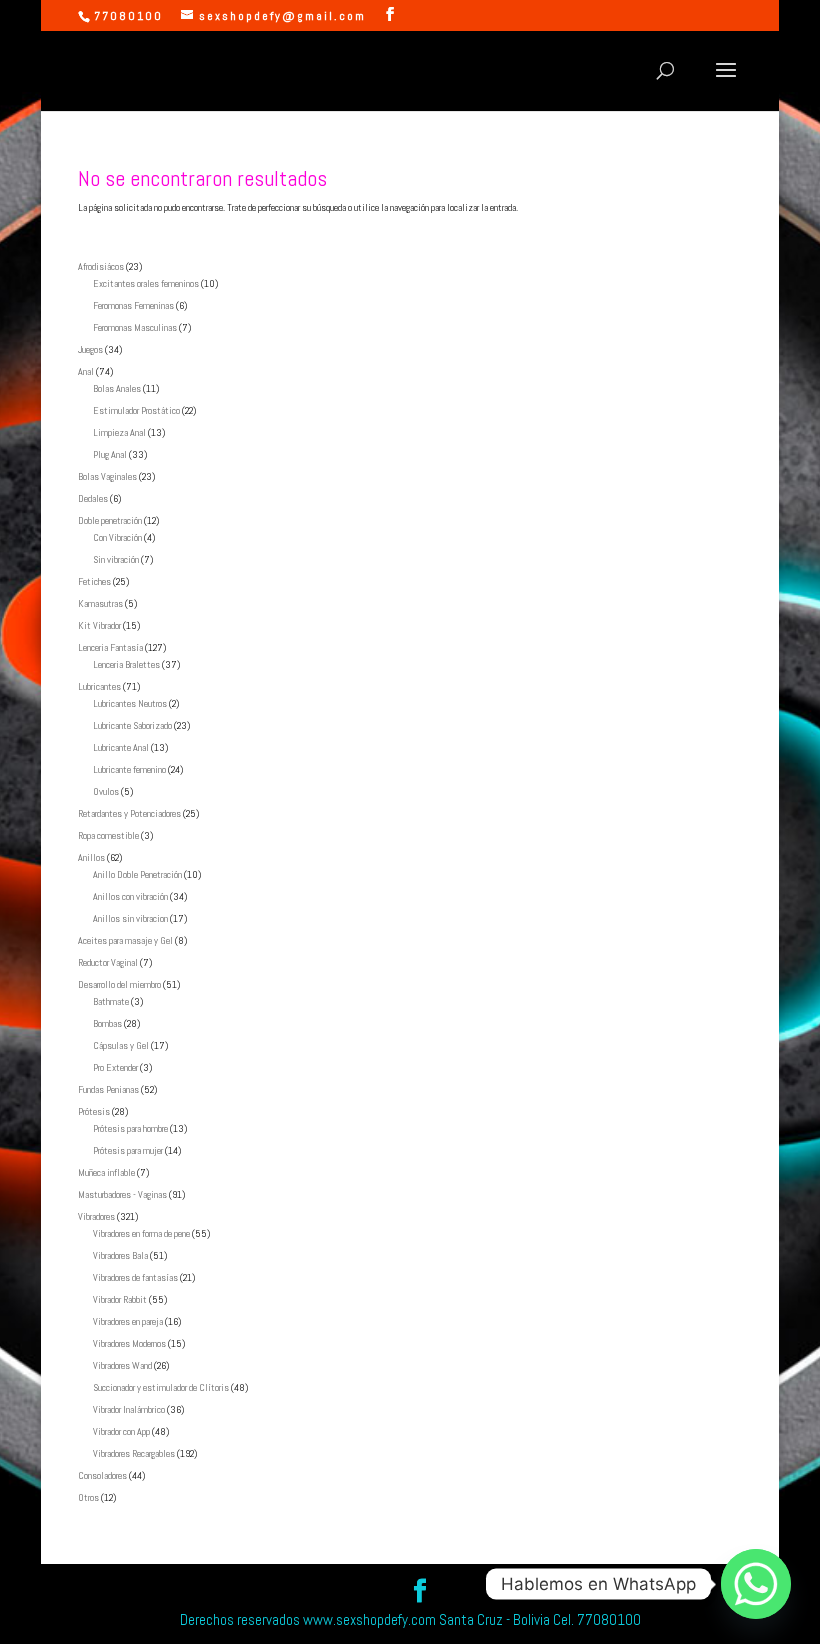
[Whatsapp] (756, 1584)
